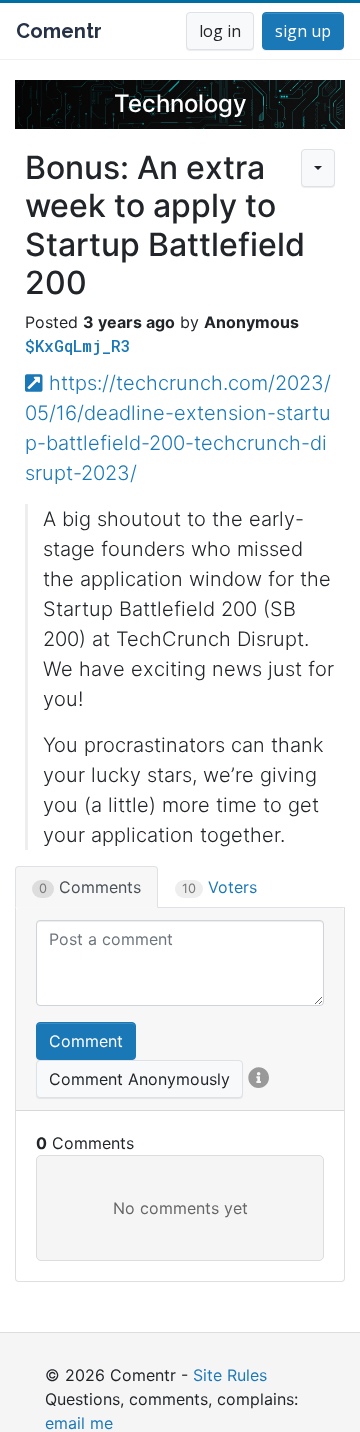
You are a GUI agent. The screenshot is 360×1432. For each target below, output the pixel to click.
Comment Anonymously (139, 1079)
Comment (86, 1041)
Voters (219, 887)
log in (220, 31)
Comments (90, 887)
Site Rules (230, 1375)
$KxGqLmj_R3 (78, 345)
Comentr (59, 31)
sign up (303, 31)
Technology (180, 103)
